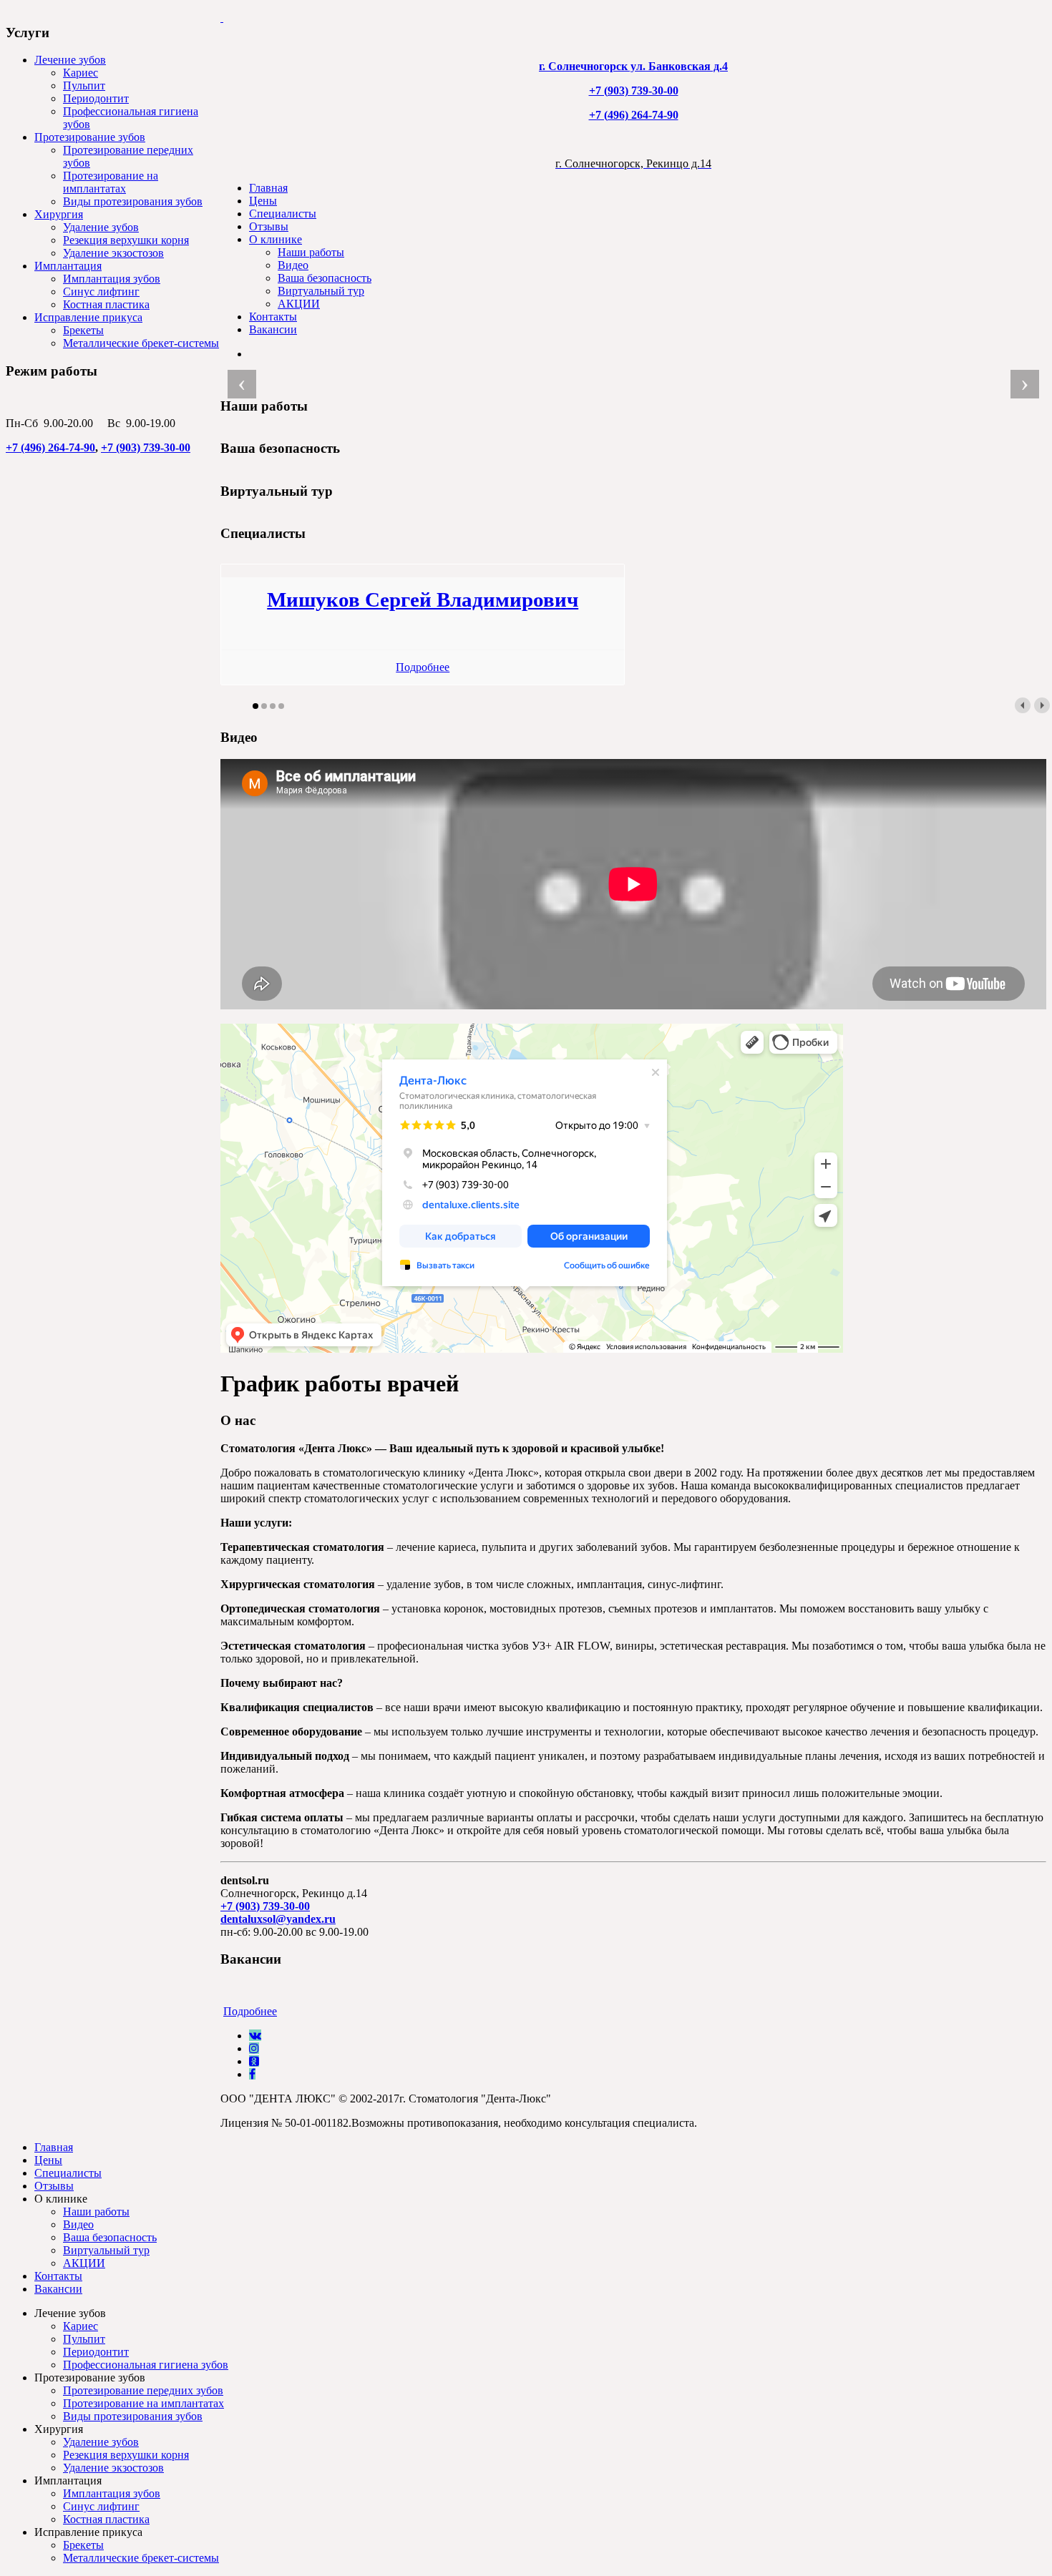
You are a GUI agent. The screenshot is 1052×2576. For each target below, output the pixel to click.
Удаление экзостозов (113, 253)
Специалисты (283, 214)
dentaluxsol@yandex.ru (278, 1919)
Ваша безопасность (325, 278)
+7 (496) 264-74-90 (50, 447)
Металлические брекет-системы (141, 343)
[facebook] (252, 2074)
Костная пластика (106, 304)
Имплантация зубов (112, 279)
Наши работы (311, 252)
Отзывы (269, 226)
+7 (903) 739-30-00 (146, 447)
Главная (268, 188)
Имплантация (68, 266)
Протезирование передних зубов (143, 2390)
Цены (263, 201)
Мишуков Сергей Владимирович (423, 599)
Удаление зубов (101, 227)
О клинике (276, 239)
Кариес (81, 73)
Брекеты (83, 330)
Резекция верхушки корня (126, 240)
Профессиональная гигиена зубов (146, 2365)
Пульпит (84, 85)
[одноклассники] (254, 2061)
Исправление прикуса (88, 317)
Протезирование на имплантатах (111, 182)
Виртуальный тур (321, 291)
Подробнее (423, 667)
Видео (293, 265)
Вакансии (273, 329)
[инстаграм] (254, 2048)
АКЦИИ (299, 304)
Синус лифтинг (101, 292)
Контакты (273, 317)
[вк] (255, 2036)
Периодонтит (96, 98)
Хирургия (59, 214)
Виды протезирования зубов (133, 201)
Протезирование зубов (90, 137)
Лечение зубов (70, 60)
